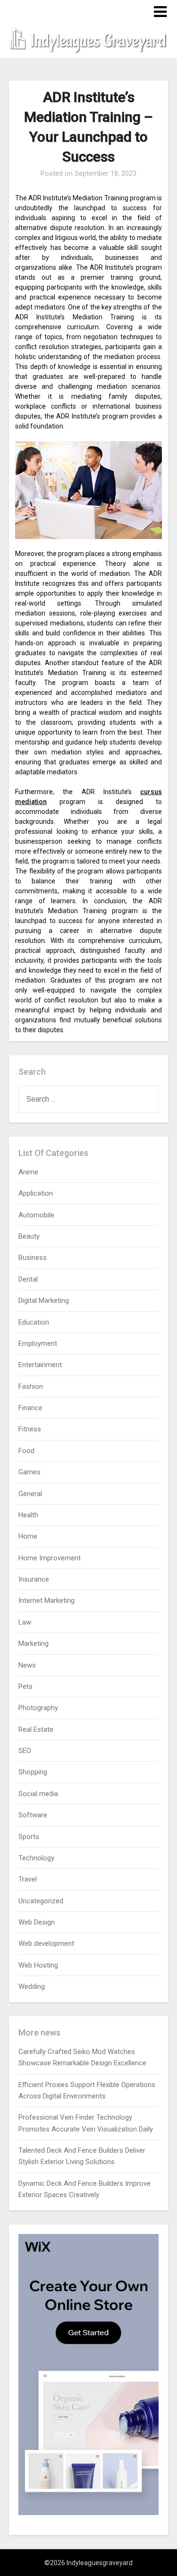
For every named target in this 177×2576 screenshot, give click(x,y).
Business (33, 1258)
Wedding (32, 1986)
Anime (28, 1172)
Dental (28, 1279)
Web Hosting (38, 1965)
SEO (25, 1751)
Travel (28, 1879)
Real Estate (36, 1729)
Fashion (31, 1386)
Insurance (34, 1579)
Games (29, 1472)
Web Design (37, 1922)
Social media (38, 1794)
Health (28, 1515)
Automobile (36, 1215)
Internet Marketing (46, 1600)
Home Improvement (50, 1558)
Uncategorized (41, 1901)
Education (34, 1322)
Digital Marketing (44, 1301)
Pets (25, 1686)
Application (36, 1193)
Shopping (33, 1772)
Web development (46, 1943)
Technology (36, 1858)
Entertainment (40, 1365)
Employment (38, 1344)
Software (33, 1815)
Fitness (30, 1429)
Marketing (34, 1643)
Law (25, 1622)
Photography (38, 1708)
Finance (30, 1408)
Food (26, 1451)
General (30, 1494)
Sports (29, 1837)
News (27, 1665)
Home (28, 1536)
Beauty (29, 1236)
